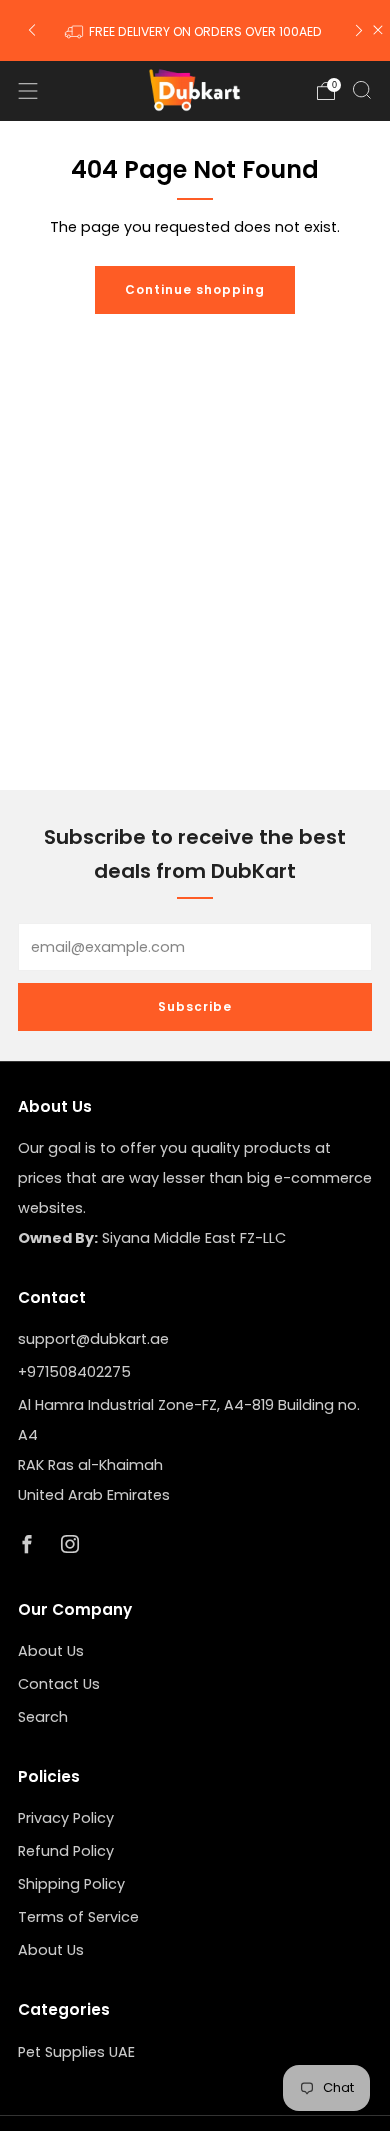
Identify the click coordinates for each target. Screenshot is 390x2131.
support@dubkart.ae (93, 1339)
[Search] (362, 90)
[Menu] (28, 91)
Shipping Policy (71, 1884)
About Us (51, 1651)
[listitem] (195, 30)
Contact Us (59, 1684)
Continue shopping (195, 289)
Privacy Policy (66, 1818)
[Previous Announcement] (32, 30)
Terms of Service (78, 1917)
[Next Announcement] (359, 30)
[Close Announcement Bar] (378, 30)
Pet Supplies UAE (76, 2052)
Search (43, 1717)
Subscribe (195, 1006)
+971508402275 (74, 1372)
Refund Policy (66, 1851)
